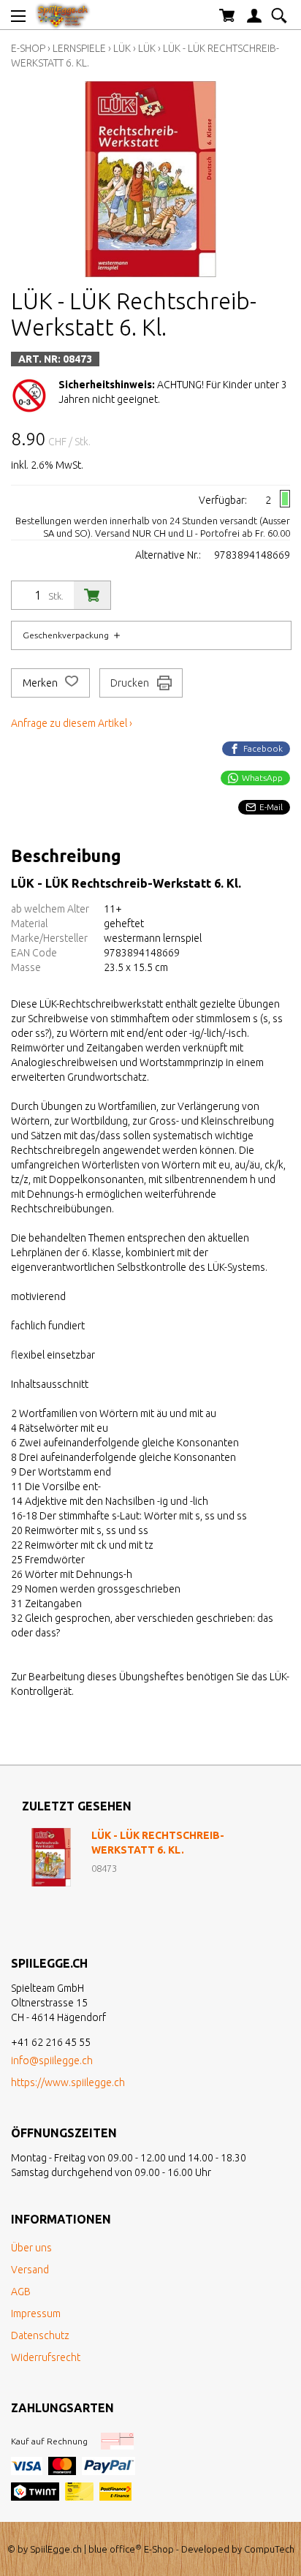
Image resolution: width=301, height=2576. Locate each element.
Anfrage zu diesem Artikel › (72, 723)
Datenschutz (40, 2335)
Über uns (31, 2248)
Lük (122, 48)
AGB (21, 2292)
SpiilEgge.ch (56, 2549)
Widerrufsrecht (46, 2357)
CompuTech (269, 2549)
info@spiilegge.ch (52, 2061)
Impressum (36, 2314)
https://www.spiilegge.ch (68, 2082)
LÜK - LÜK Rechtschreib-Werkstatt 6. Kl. (158, 1843)
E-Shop (28, 48)
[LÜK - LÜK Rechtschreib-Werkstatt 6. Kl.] (51, 1857)
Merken (41, 683)
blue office (115, 2549)
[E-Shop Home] (63, 15)
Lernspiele (80, 48)
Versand (30, 2270)
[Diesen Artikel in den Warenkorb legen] (92, 595)
